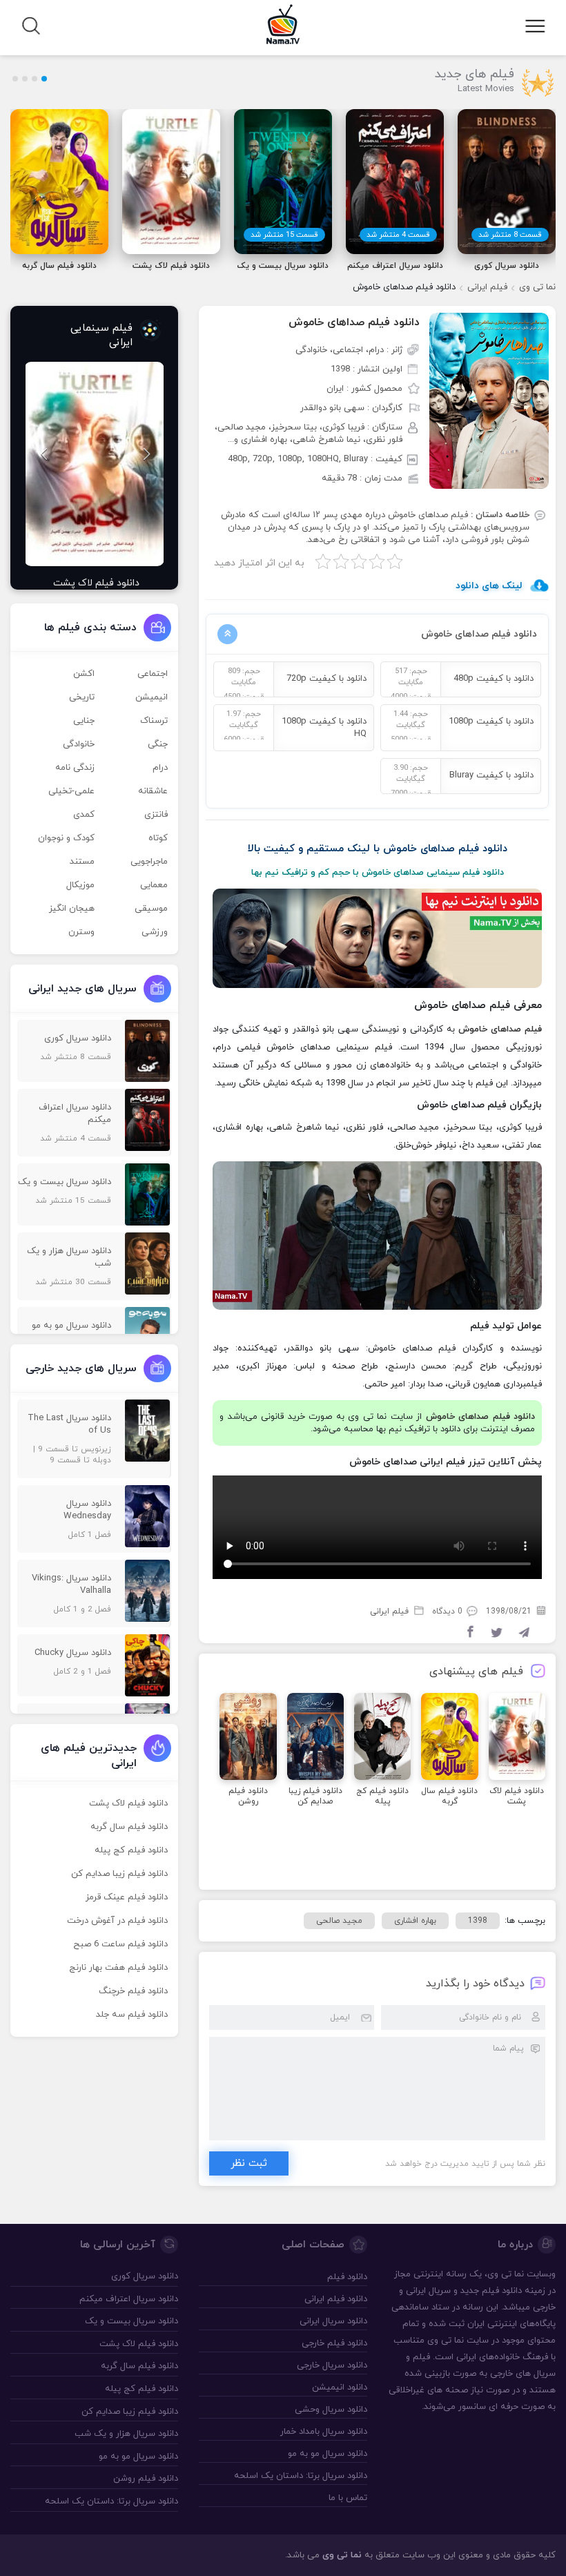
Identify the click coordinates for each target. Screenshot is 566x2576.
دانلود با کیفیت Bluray (491, 775)
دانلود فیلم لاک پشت (128, 1803)
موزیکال (80, 885)
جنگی (158, 744)
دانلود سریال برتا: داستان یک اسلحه (300, 2476)
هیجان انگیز (72, 909)
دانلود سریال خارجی (332, 2365)
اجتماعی (153, 674)
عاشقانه (153, 791)
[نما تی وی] (283, 23)
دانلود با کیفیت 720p (326, 679)
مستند (82, 862)
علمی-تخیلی (71, 791)
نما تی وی (537, 287)
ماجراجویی (149, 862)
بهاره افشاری (415, 1921)
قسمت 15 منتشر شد (284, 235)
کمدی (84, 815)
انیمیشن (152, 697)
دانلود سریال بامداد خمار (323, 2432)
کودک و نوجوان (66, 838)
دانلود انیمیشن (339, 2388)
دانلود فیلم (502, 2291)
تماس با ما (348, 2498)
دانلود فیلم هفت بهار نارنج (118, 1968)
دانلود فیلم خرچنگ (133, 1991)
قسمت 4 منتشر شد (398, 235)
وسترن (81, 932)
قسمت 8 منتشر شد (510, 235)
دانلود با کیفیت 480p (494, 679)
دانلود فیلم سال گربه (129, 1827)
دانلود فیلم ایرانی (335, 2299)
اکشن (84, 674)
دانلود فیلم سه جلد (132, 2015)
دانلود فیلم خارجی (334, 2343)
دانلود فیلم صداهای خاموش (354, 322)
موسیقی (151, 909)
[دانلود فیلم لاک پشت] (94, 464)
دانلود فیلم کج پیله (131, 1850)
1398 (478, 1921)
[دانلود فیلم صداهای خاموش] (489, 400)
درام (160, 768)
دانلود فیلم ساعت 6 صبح (120, 1944)
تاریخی (82, 697)
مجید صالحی (339, 1921)
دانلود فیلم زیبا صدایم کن (119, 1874)
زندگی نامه (75, 768)
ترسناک (154, 721)
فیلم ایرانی (487, 287)
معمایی (154, 885)
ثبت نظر (249, 2163)
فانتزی (156, 815)
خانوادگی (79, 744)
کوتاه (158, 838)
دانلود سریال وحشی (331, 2410)
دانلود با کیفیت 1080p (491, 722)
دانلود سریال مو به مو (327, 2454)
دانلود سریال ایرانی (333, 2321)
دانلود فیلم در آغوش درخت (117, 1921)
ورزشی (155, 932)
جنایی (84, 721)
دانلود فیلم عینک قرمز (127, 1897)
